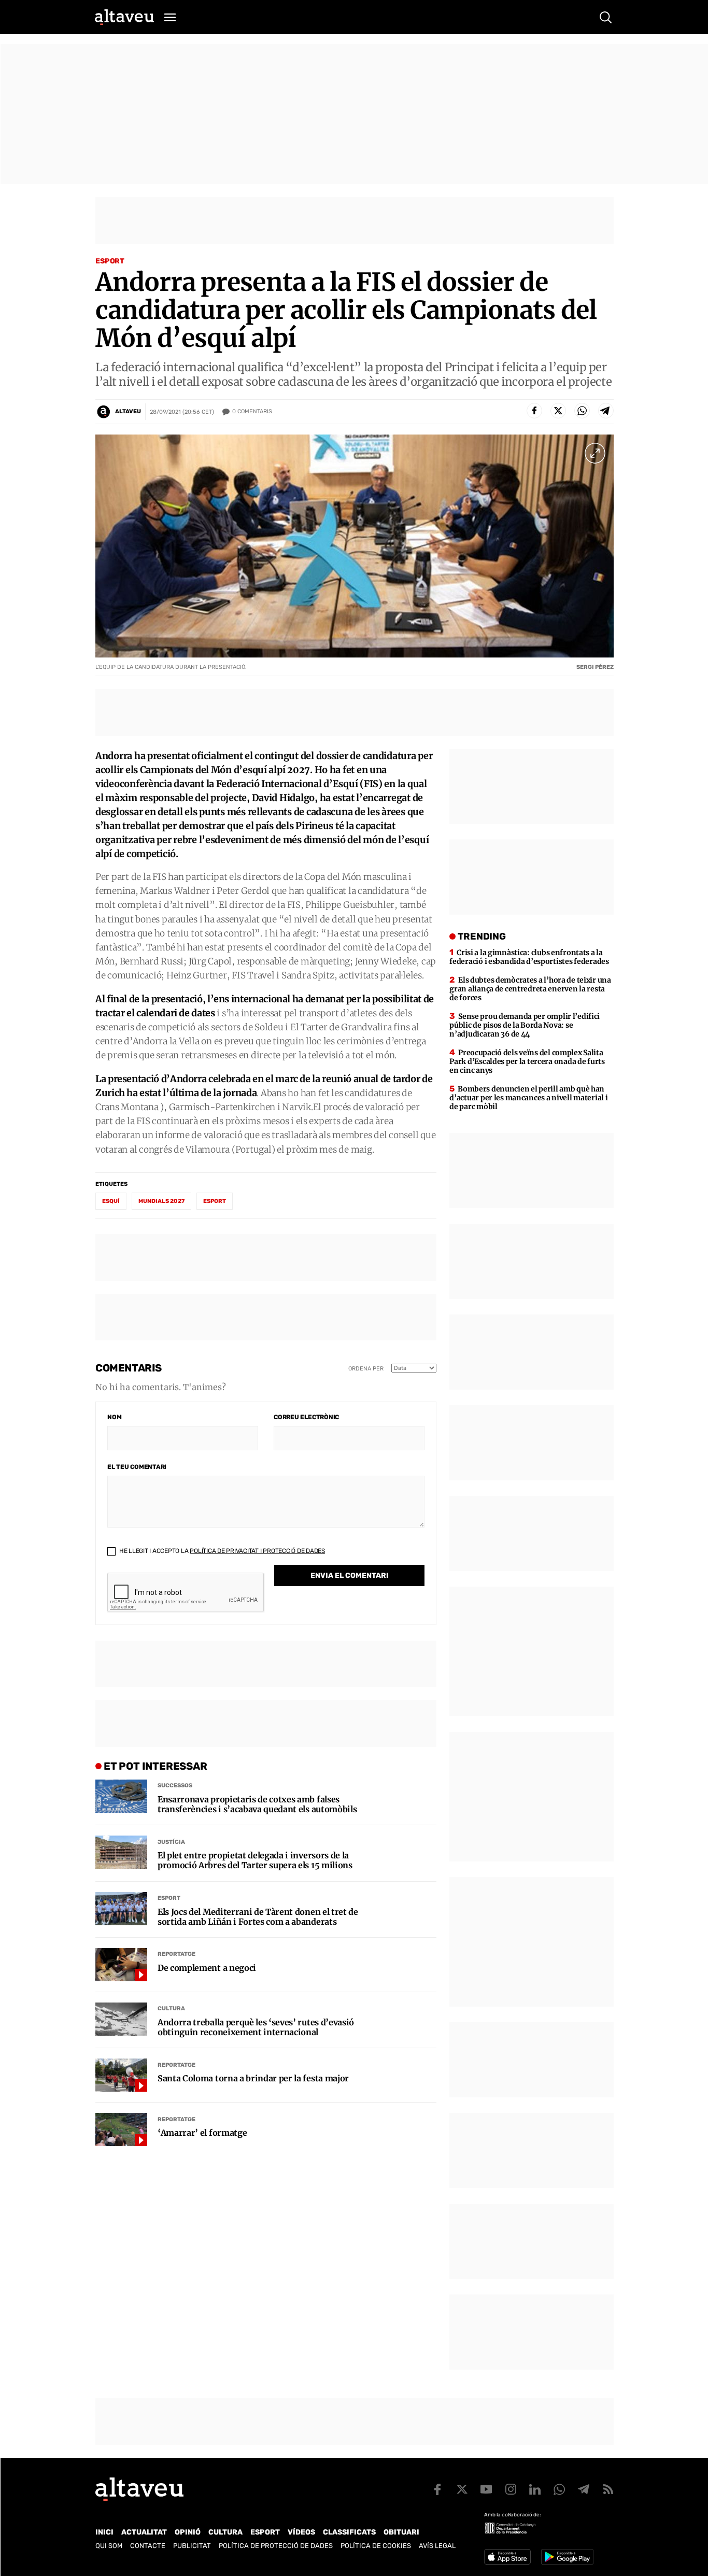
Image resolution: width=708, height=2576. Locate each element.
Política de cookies (376, 2546)
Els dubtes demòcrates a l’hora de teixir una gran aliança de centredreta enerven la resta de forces (530, 989)
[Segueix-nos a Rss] (608, 2489)
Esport (110, 261)
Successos (175, 1786)
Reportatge (176, 1954)
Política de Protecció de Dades (276, 2546)
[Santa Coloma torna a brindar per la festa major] (121, 2075)
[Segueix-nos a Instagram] (511, 2489)
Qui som (109, 2546)
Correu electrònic (306, 1417)
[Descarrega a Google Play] (567, 2557)
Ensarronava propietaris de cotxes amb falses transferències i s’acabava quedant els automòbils (257, 1804)
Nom (114, 1417)
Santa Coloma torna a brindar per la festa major (253, 2078)
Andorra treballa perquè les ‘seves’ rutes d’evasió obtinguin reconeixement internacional (256, 2027)
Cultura (171, 2008)
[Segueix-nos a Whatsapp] (559, 2489)
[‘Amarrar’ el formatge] (121, 2130)
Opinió (188, 2532)
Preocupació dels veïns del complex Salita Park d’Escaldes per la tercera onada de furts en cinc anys (527, 1061)
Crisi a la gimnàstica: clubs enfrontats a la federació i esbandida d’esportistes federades (529, 957)
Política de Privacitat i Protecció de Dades (257, 1551)
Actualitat (144, 2532)
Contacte (148, 2546)
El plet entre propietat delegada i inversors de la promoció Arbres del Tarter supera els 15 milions (255, 1860)
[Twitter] (558, 411)
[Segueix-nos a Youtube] (486, 2489)
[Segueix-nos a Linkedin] (535, 2489)
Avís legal (437, 2546)
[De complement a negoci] (121, 1965)
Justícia (171, 1842)
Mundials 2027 (161, 1201)
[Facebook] (534, 411)
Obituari (401, 2532)
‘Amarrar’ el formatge (202, 2133)
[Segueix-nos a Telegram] (584, 2489)
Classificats (349, 2532)
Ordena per (366, 1369)
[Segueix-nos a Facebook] (437, 2489)
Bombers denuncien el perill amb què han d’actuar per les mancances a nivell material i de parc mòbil (528, 1098)
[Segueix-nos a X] (462, 2489)
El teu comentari (137, 1467)
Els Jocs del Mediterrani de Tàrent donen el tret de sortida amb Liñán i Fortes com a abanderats (258, 1917)
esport (215, 1201)
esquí (111, 1201)
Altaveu (128, 411)
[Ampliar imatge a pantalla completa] (595, 453)
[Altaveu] (124, 17)
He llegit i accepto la (221, 1551)
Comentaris (252, 411)
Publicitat (192, 2546)
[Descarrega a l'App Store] (507, 2557)
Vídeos (301, 2532)
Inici (104, 2532)
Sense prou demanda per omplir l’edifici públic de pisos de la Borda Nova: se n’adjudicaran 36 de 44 (525, 1025)
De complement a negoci (207, 1968)
